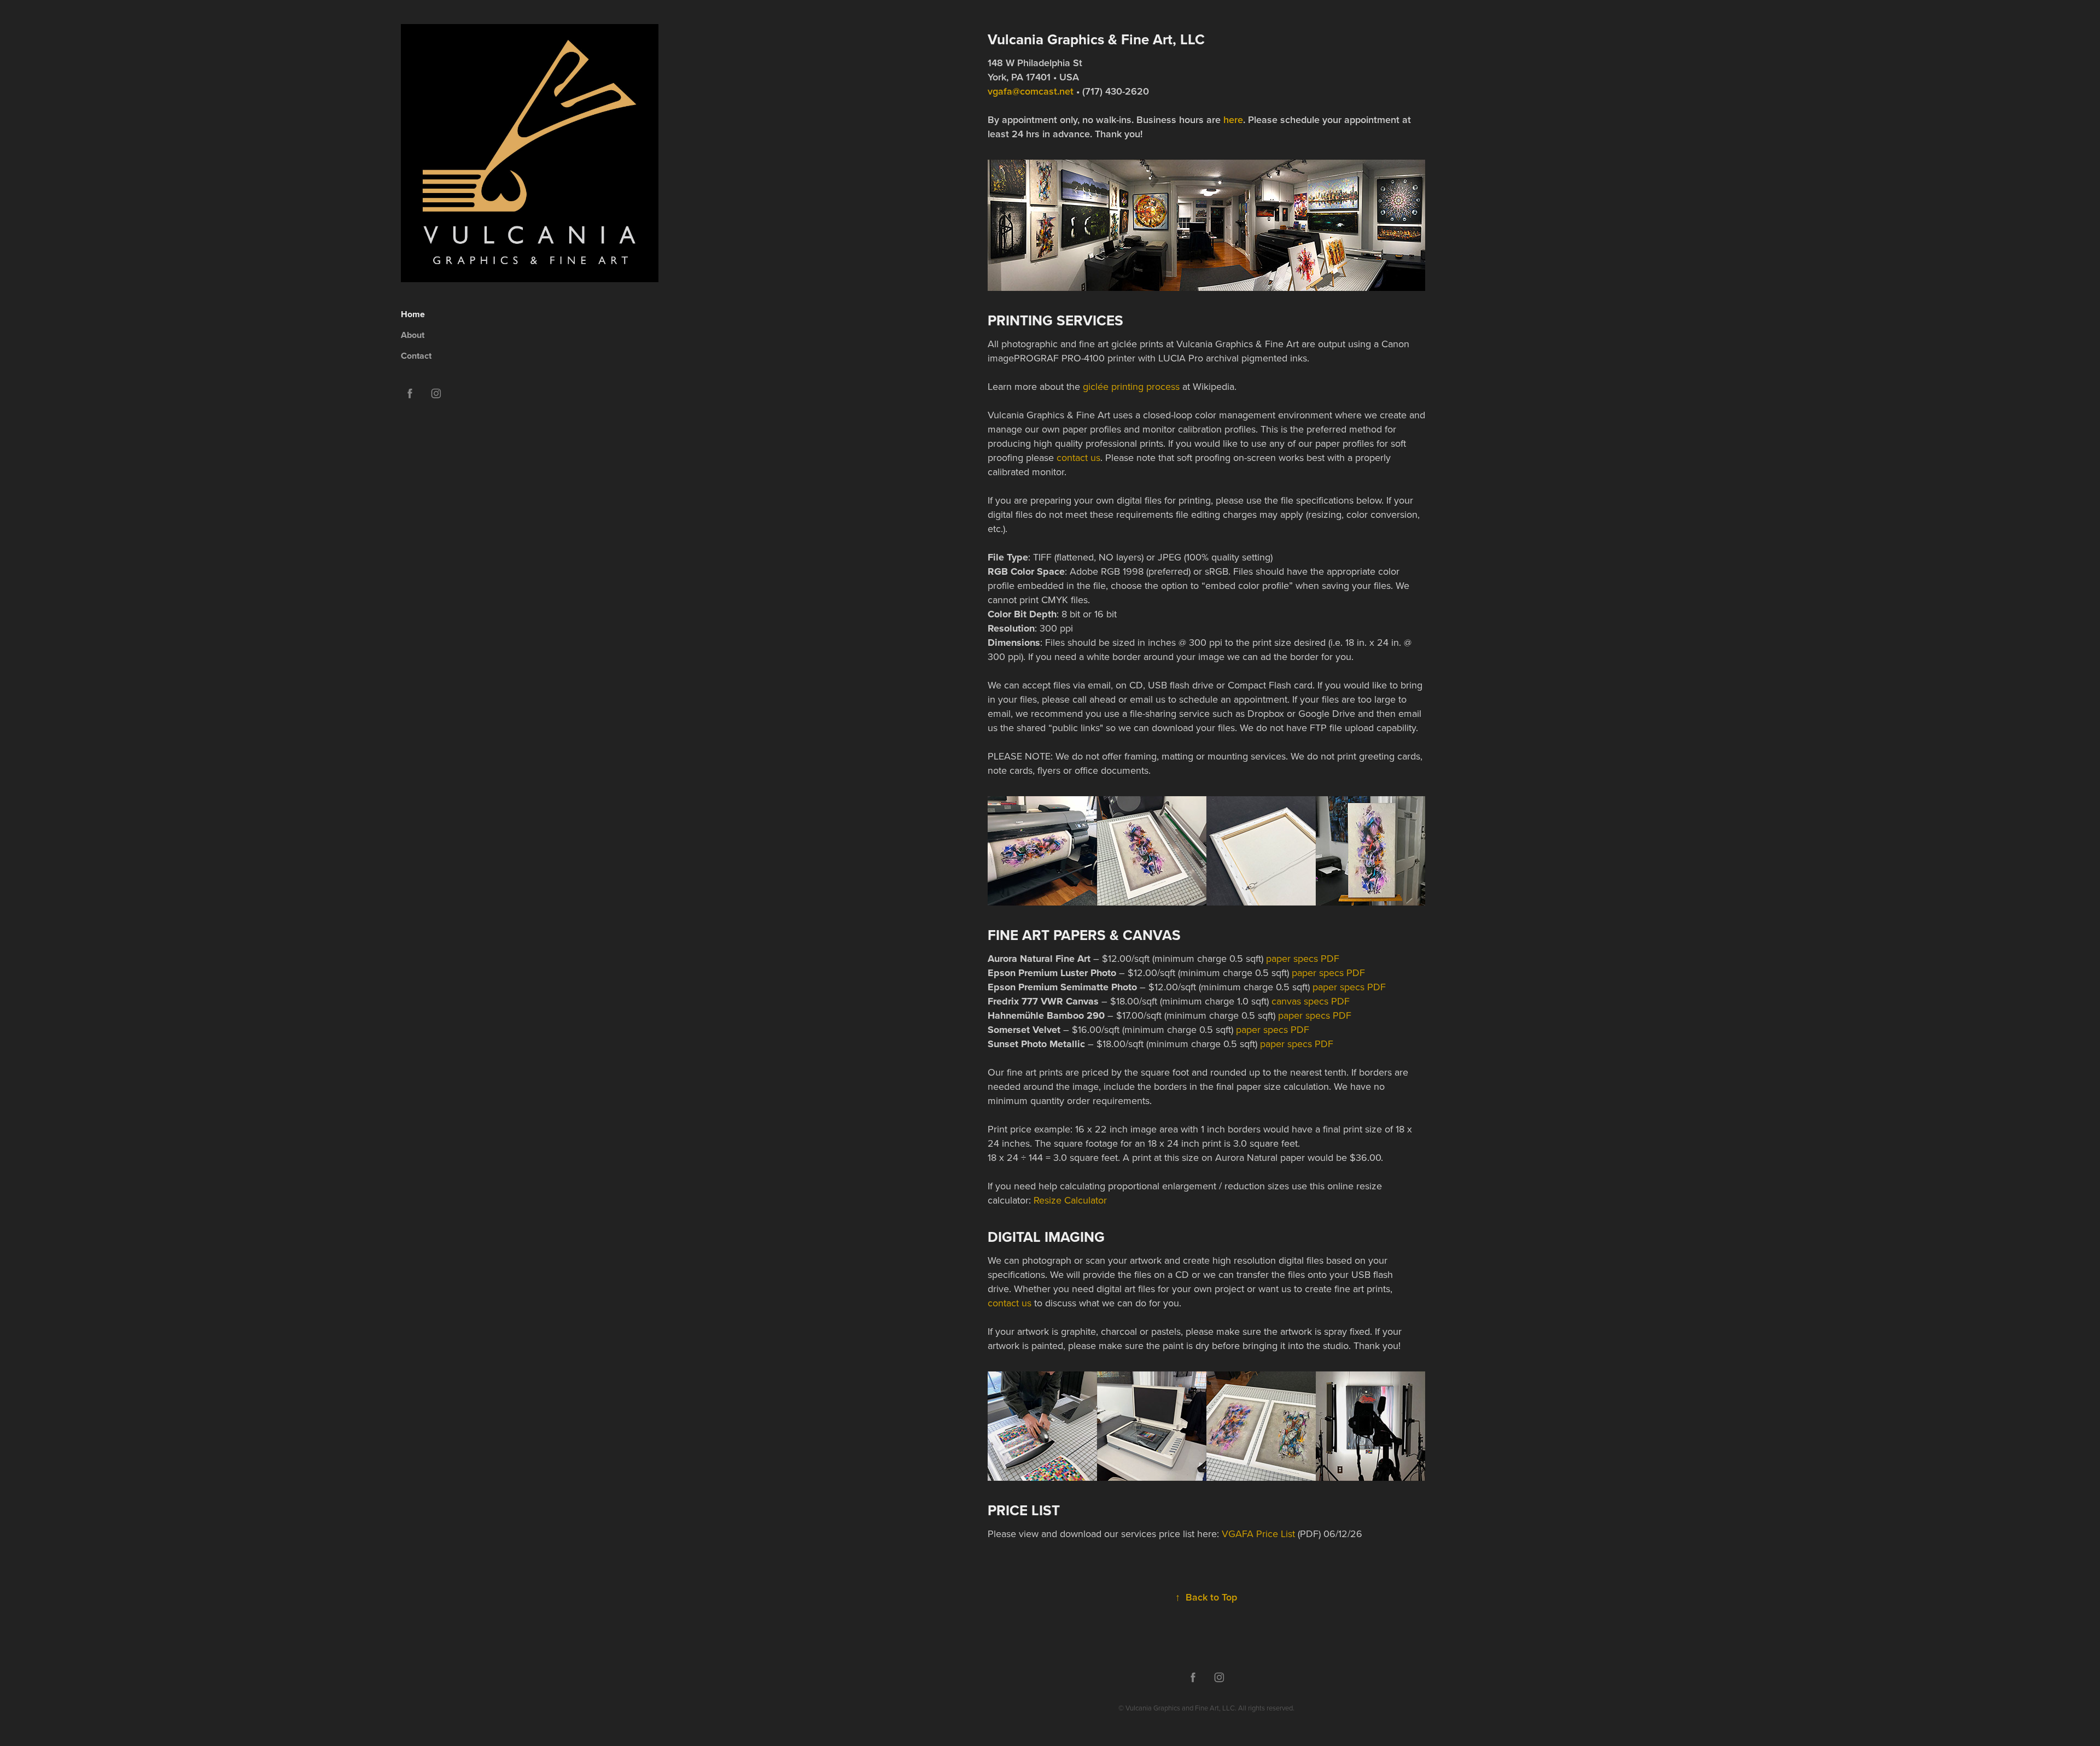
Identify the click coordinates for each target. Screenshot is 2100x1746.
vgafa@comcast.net (1031, 91)
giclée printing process (1131, 386)
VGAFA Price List (1258, 1534)
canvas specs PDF (1311, 1001)
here (1233, 119)
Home (413, 314)
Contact (416, 356)
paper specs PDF (1303, 958)
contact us (1078, 457)
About (413, 335)
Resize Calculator (1070, 1200)
